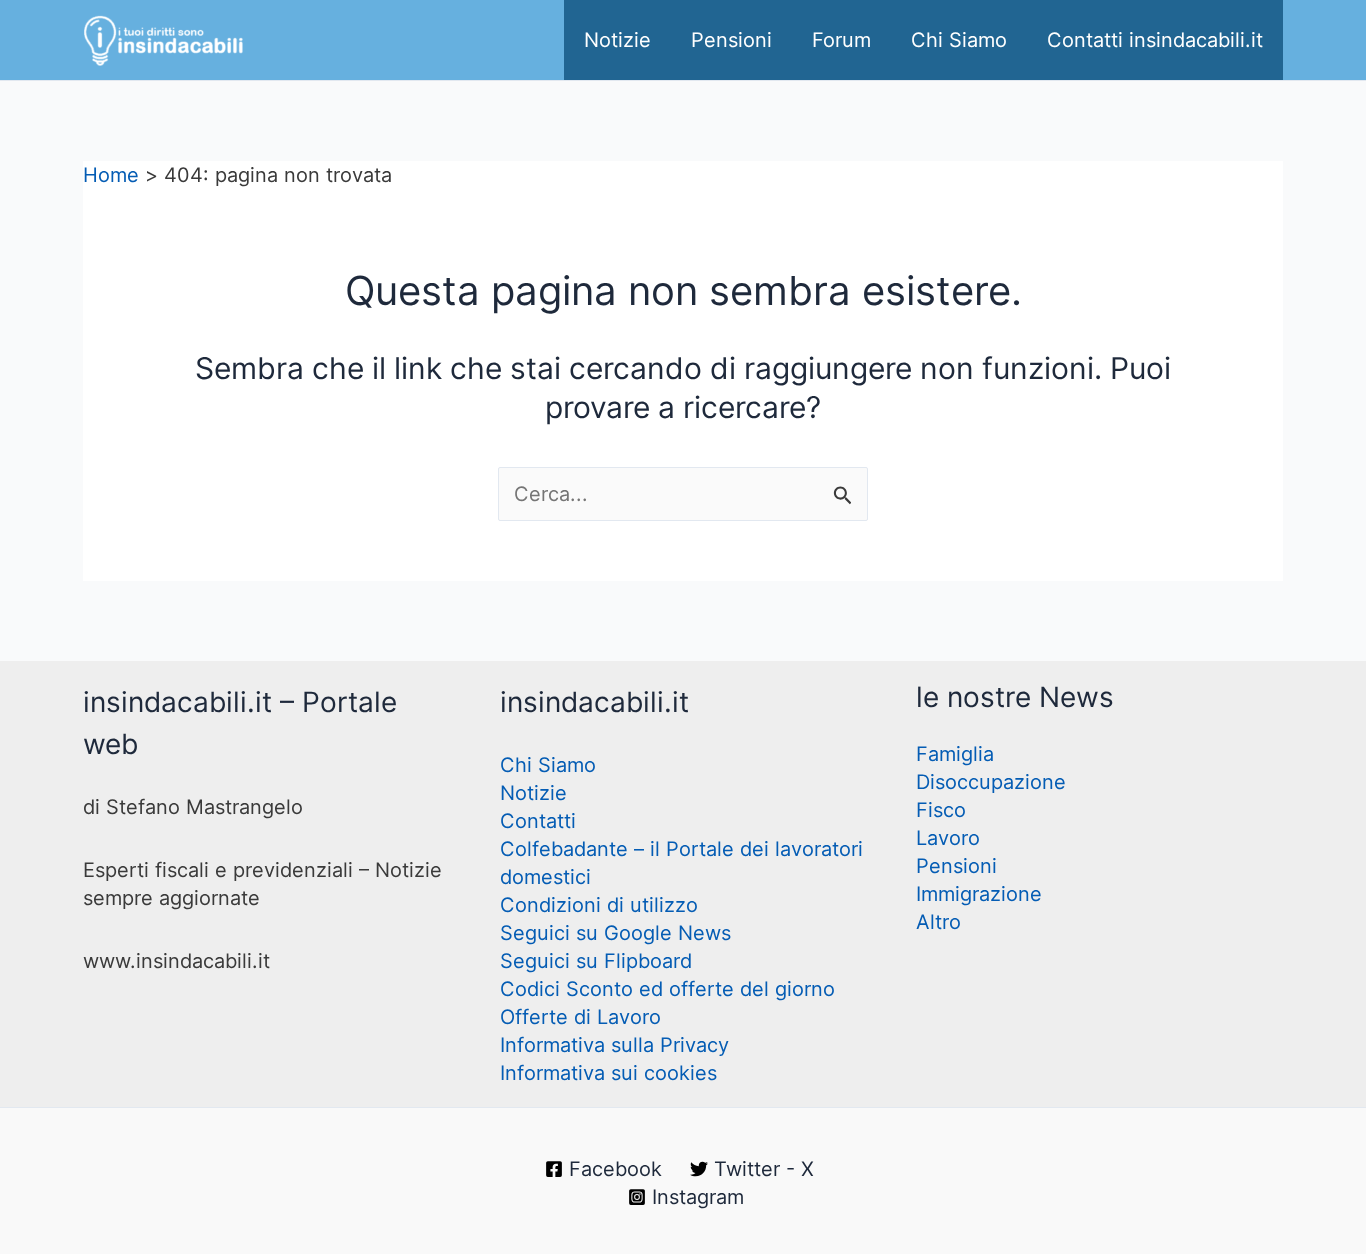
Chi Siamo (959, 40)
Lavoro (948, 838)
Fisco (941, 810)
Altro (938, 922)
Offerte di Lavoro (580, 1017)
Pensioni (731, 40)
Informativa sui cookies (608, 1073)
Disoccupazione (991, 782)
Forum (841, 40)
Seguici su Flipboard (596, 961)
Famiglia (955, 754)
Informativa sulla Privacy (614, 1045)
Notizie (617, 40)
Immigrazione (979, 894)
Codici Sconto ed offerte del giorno (667, 989)
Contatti (538, 821)
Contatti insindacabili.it (1155, 40)
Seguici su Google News (615, 933)
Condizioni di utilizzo (599, 905)
